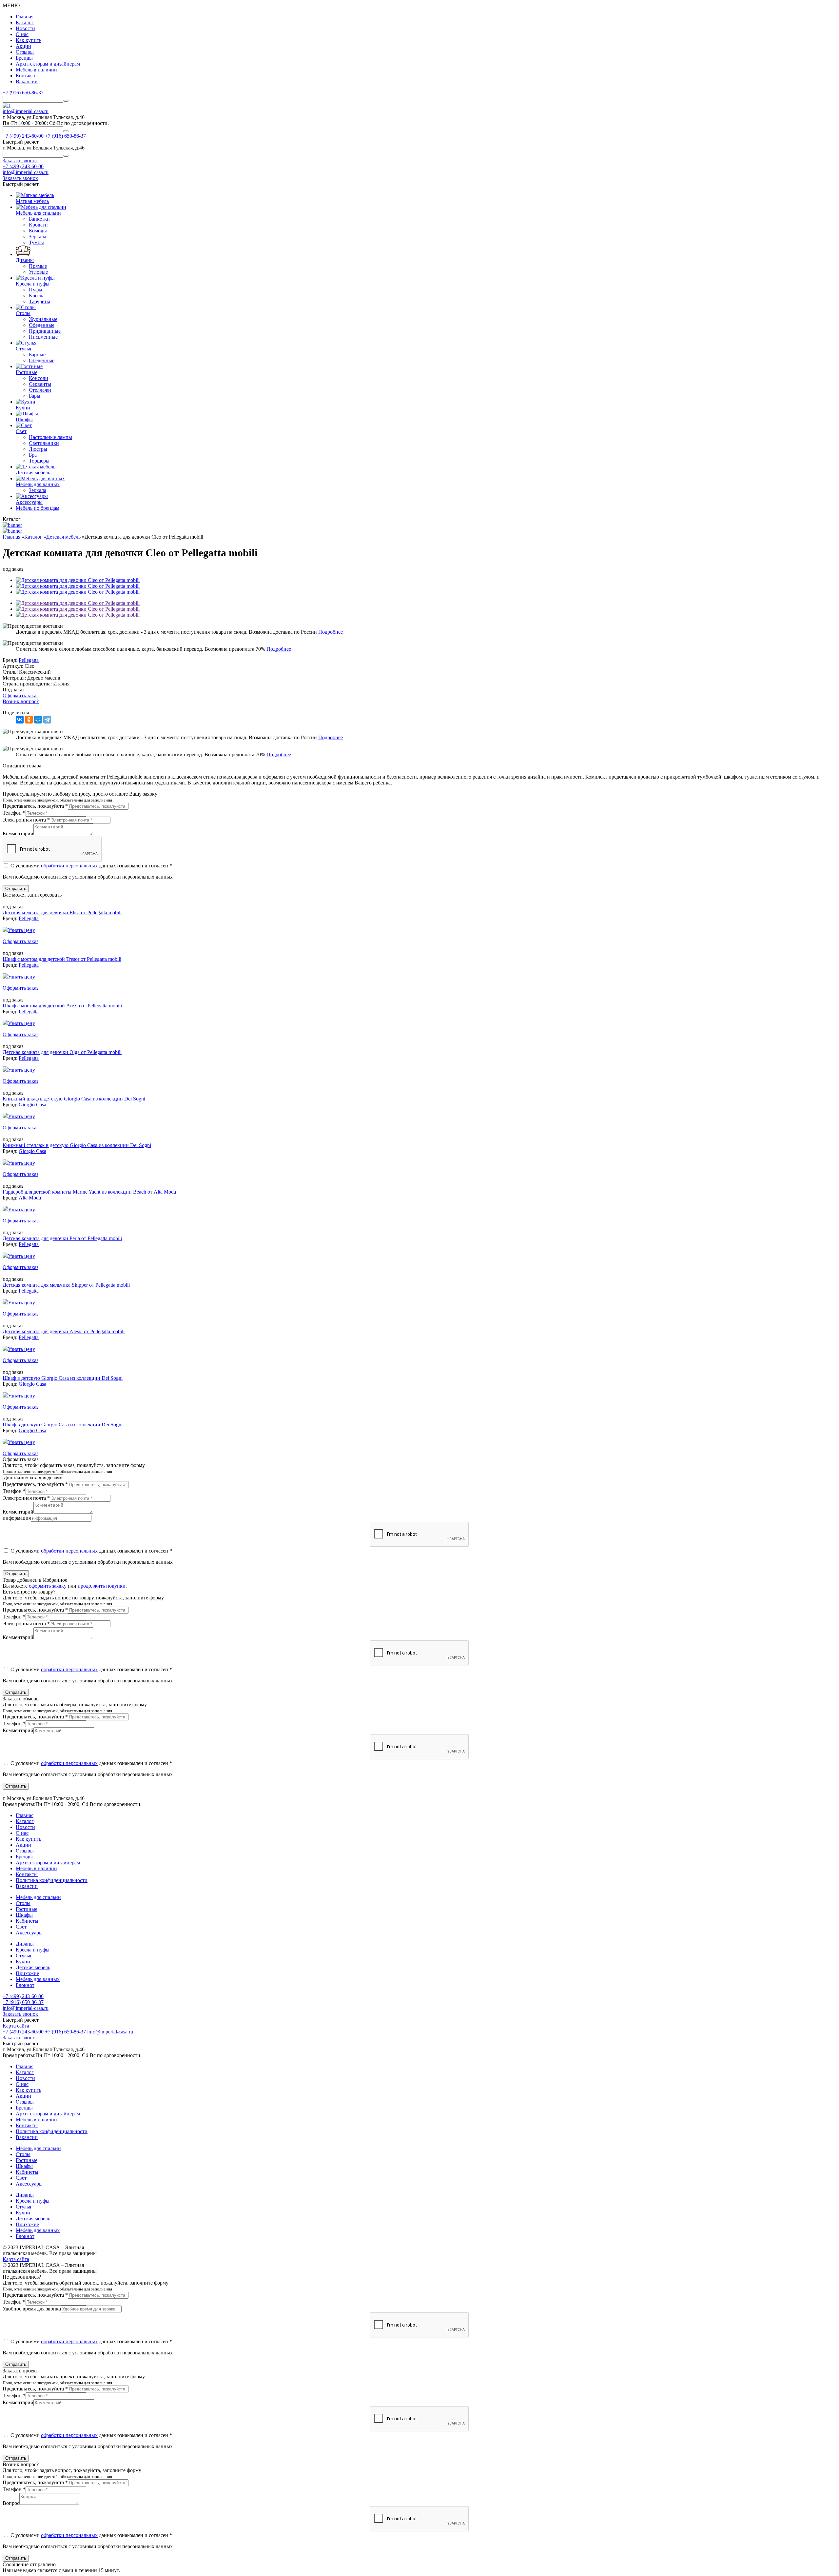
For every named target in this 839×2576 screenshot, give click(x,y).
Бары (35, 396)
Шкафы (24, 1915)
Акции (23, 46)
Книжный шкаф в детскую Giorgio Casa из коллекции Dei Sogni (74, 1099)
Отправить (16, 889)
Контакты (27, 76)
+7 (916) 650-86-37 (23, 93)
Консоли (39, 378)
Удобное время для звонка (32, 2309)
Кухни (23, 1962)
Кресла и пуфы (33, 1950)
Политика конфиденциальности (52, 1880)
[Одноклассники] (29, 720)
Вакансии (27, 81)
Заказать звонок (20, 2014)
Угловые (38, 272)
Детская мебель (33, 1967)
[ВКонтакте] (20, 720)
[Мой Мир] (38, 720)
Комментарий (18, 833)
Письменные (43, 337)
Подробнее (331, 632)
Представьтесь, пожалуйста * (35, 806)
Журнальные (43, 319)
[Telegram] (47, 720)
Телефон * (14, 813)
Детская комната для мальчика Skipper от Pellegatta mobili (66, 1285)
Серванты (40, 384)
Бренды (24, 58)
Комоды (38, 231)
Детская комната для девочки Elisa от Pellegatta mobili (62, 912)
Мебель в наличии (36, 70)
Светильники (44, 443)
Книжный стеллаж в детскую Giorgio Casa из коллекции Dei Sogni (77, 1145)
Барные (37, 355)
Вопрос (11, 2503)
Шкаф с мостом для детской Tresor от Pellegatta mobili (62, 959)
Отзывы (25, 52)
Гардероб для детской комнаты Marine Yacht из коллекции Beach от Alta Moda (89, 1192)
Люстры (38, 449)
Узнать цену (21, 930)
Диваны (25, 1944)
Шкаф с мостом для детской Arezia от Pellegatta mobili (62, 1006)
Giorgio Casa (32, 1105)
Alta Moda (30, 1198)
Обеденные (42, 325)
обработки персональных (69, 866)
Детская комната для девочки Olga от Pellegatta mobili (62, 1052)
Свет (21, 1927)
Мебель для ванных (38, 1979)
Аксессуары (29, 1933)
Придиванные (45, 331)
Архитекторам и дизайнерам (48, 64)
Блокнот (25, 1985)
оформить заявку (48, 1586)
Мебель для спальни (38, 1897)
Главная (25, 17)
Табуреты (39, 301)
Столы (23, 1903)
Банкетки (39, 219)
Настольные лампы (50, 437)
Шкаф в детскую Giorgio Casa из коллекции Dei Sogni (63, 1378)
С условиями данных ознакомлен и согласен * (91, 866)
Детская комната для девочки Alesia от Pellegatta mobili (64, 1331)
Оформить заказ (20, 695)
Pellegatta (29, 918)
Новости (25, 28)
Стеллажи (40, 390)
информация (17, 1518)
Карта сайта (16, 2026)
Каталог (25, 22)
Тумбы (36, 242)
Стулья (23, 1956)
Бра (33, 455)
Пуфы (36, 290)
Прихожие (27, 1973)
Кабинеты (27, 1921)
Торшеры (39, 461)
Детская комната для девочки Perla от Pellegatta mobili (62, 1238)
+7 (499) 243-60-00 (23, 166)
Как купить (29, 40)
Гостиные (27, 1909)
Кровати (38, 225)
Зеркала (38, 237)
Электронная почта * (26, 820)
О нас (22, 34)
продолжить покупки (102, 1586)
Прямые (38, 266)
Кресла (37, 296)
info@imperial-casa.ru (26, 111)
